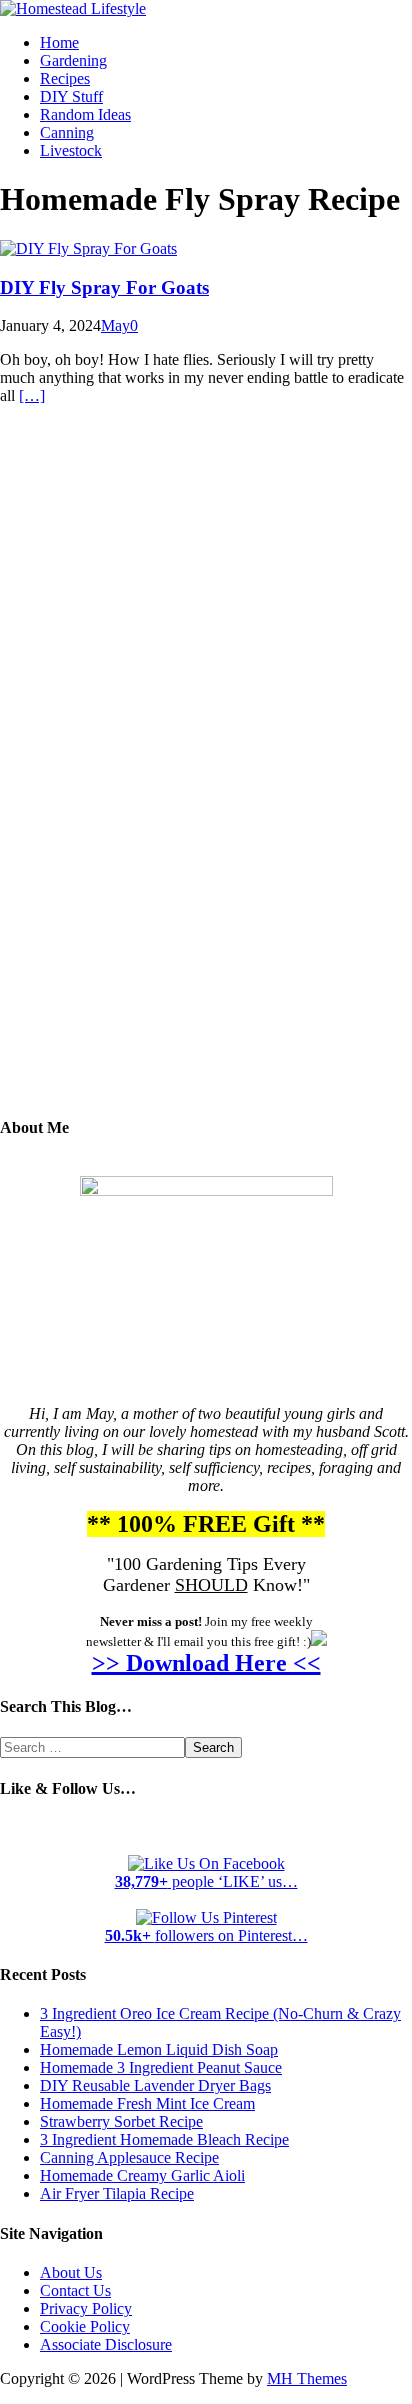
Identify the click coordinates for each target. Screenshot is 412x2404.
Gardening (73, 60)
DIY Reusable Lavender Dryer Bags (155, 2085)
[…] (32, 395)
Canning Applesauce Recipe (129, 2157)
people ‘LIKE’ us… (206, 1881)
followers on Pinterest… (206, 1935)
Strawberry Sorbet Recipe (121, 2121)
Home (59, 42)
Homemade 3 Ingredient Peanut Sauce (161, 2067)
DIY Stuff (71, 96)
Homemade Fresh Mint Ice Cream (147, 2103)
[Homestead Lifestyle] (73, 8)
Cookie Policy (85, 2326)
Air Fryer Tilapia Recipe (117, 2193)
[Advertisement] (206, 775)
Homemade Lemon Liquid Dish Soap (159, 2049)
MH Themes (307, 2378)
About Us (71, 2272)
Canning (67, 132)
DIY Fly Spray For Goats (104, 287)
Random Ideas (85, 114)
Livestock (71, 150)
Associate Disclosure (106, 2344)
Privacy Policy (86, 2308)
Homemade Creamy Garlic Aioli (142, 2175)
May (115, 325)
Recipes (65, 78)
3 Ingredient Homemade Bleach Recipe (164, 2139)
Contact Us (75, 2290)
